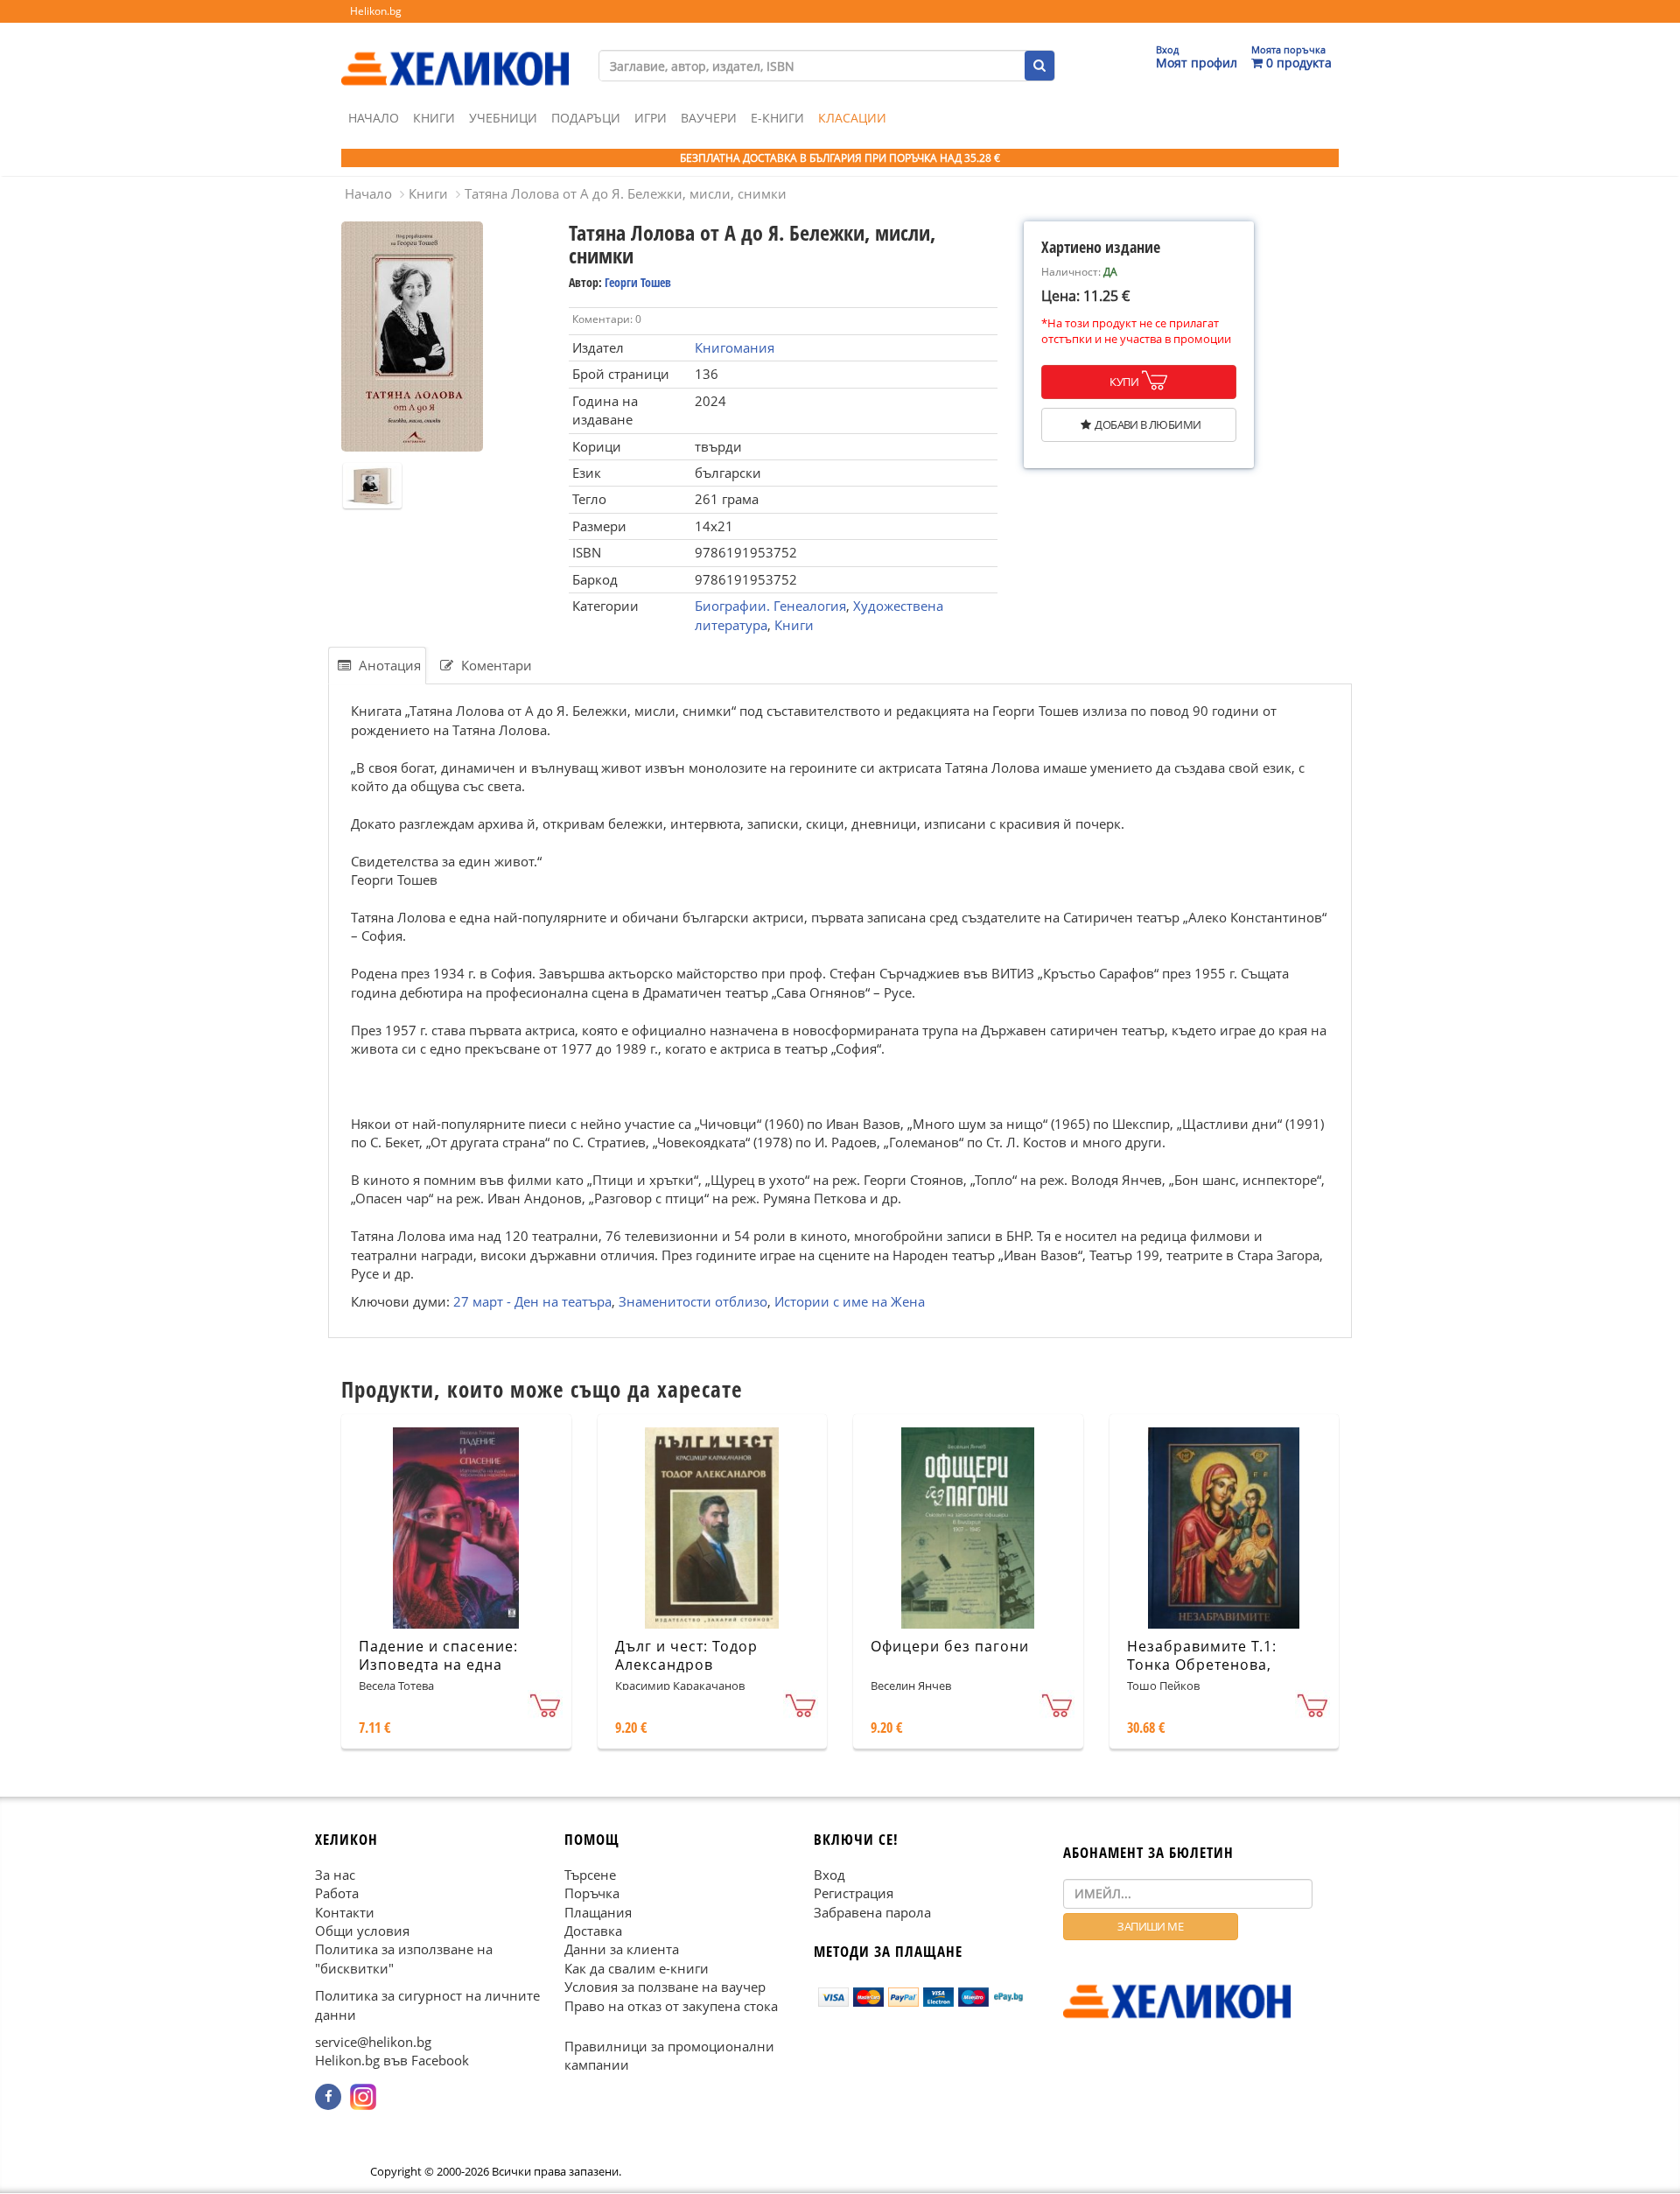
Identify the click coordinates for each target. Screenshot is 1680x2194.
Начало (374, 118)
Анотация (388, 665)
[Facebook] (328, 2097)
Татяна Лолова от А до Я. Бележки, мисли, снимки (626, 193)
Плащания (598, 1912)
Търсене (590, 1875)
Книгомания (735, 347)
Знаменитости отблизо (693, 1300)
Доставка (593, 1931)
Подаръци (586, 118)
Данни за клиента (622, 1950)
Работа (337, 1893)
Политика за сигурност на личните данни (427, 2005)
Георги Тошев (638, 282)
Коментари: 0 (607, 319)
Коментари (495, 665)
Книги (434, 118)
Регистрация (854, 1893)
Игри (651, 118)
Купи (1124, 382)
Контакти (345, 1912)
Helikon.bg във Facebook (392, 2061)
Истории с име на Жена (850, 1300)
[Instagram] (363, 2097)
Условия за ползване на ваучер (665, 1987)
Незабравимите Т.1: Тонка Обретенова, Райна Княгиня (1202, 1665)
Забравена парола (872, 1912)
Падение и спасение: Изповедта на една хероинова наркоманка (448, 1665)
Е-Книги (777, 118)
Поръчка (592, 1893)
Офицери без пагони (950, 1646)
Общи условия (362, 1931)
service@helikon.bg (373, 2042)
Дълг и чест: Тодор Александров (686, 1655)
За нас (335, 1875)
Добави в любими (1148, 424)
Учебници (503, 118)
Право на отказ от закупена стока (671, 2006)
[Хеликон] (455, 53)
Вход (829, 1875)
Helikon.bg (376, 11)
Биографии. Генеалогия (770, 606)
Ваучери (709, 118)
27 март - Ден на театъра (532, 1300)
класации (852, 118)
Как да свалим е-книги (637, 1968)
